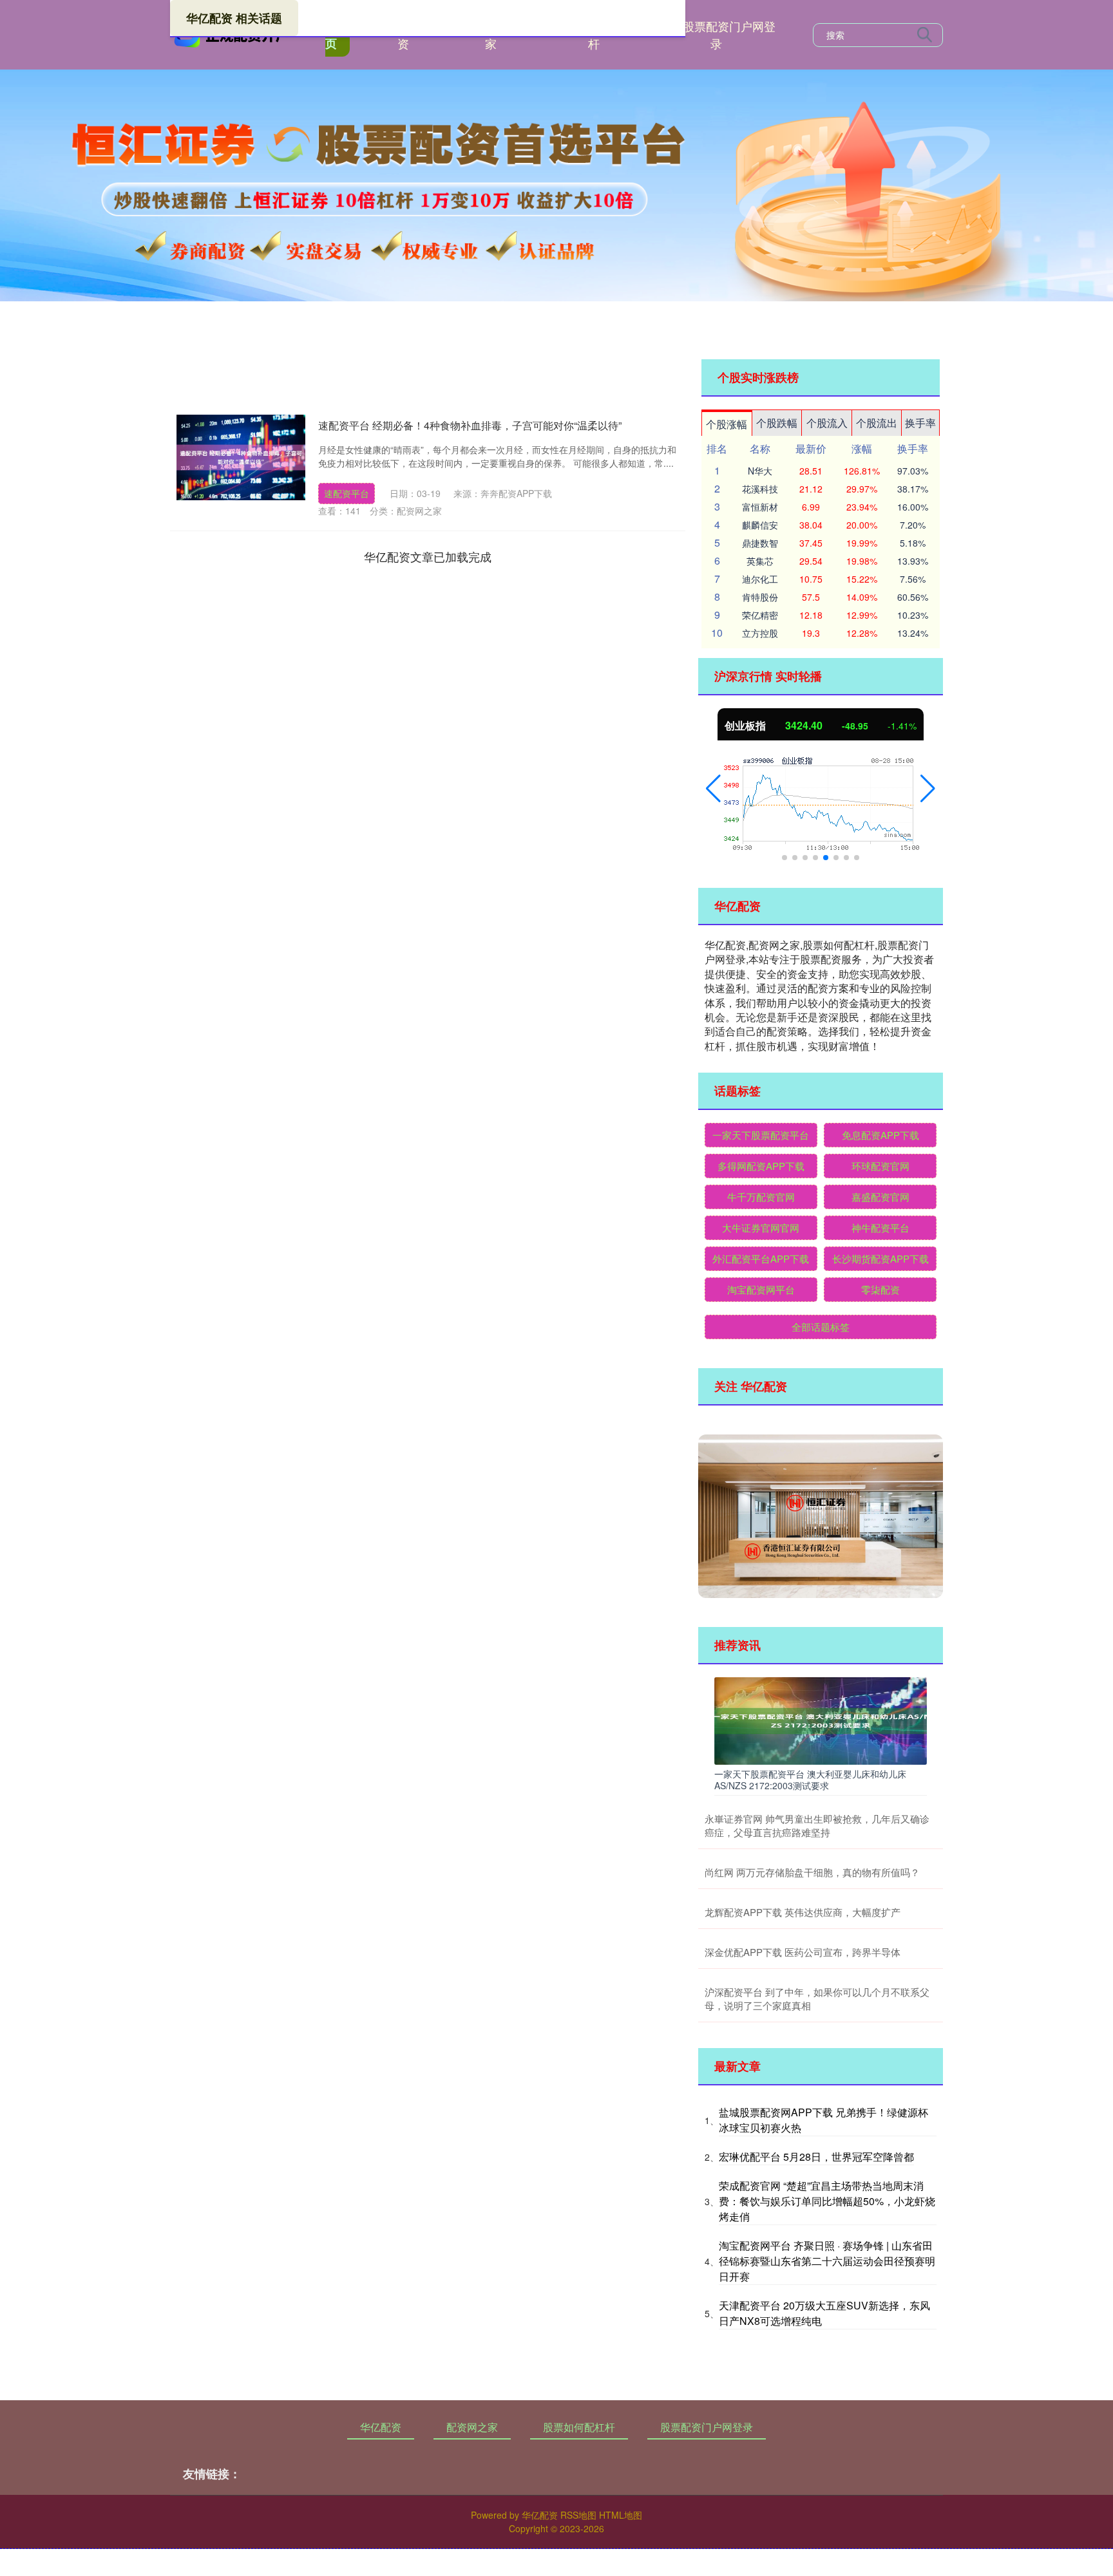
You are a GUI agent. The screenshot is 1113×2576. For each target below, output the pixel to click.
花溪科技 (760, 489)
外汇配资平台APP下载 (761, 1258)
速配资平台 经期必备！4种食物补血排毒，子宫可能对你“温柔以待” (470, 425)
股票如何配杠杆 (579, 2427)
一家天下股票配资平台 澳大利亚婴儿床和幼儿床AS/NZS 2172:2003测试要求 (810, 1780)
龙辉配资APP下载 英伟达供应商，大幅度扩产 (803, 1912)
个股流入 (827, 423)
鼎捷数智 (760, 543)
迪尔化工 (760, 579)
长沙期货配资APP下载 (880, 1258)
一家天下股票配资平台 (761, 1135)
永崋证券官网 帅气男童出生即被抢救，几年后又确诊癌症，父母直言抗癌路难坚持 (817, 1825)
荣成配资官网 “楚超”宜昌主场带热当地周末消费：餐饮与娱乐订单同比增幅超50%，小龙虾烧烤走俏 (827, 2201)
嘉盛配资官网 (880, 1197)
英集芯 (760, 561)
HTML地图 (621, 2515)
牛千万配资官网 (761, 1197)
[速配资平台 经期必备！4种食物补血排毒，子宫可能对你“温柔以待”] (241, 457)
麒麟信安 (760, 525)
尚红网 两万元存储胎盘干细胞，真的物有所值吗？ (812, 1872)
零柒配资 (880, 1289)
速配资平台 (347, 493)
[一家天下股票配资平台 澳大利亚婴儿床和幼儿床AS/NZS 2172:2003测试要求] (821, 1720)
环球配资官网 (880, 1166)
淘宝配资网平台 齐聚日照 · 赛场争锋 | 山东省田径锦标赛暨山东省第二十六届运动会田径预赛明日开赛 (827, 2261)
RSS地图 (578, 2515)
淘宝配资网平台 (761, 1289)
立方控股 (760, 633)
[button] (713, 789)
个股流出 (877, 423)
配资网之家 (472, 2427)
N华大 (760, 471)
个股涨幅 (727, 424)
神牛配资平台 (880, 1227)
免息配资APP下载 (880, 1135)
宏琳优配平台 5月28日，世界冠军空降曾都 (816, 2157)
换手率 (920, 423)
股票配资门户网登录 (729, 34)
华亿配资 (381, 2427)
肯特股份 (760, 597)
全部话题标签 (821, 1327)
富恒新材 (760, 507)
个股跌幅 (777, 423)
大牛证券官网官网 (761, 1227)
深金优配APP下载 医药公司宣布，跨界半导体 (803, 1952)
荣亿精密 (760, 615)
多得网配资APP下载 (761, 1166)
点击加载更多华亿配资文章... (428, 556)
